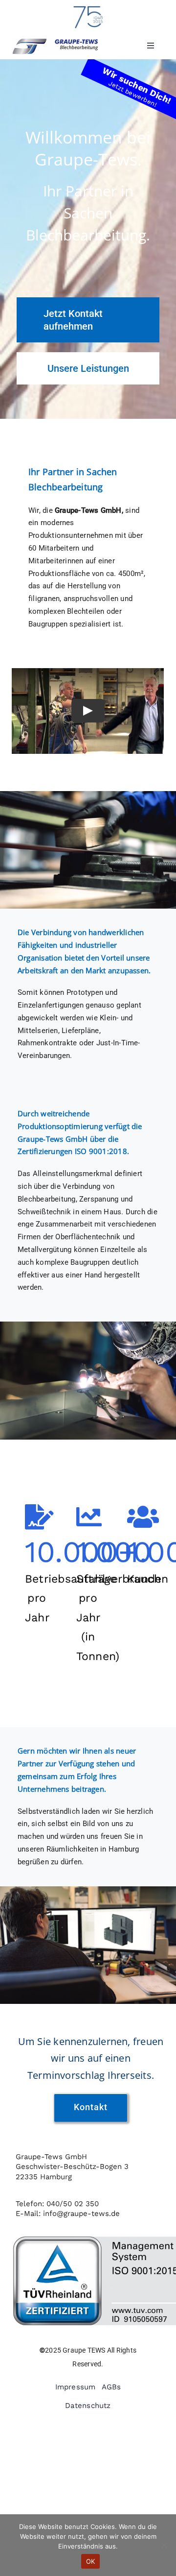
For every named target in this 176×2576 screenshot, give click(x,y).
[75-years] (88, 8)
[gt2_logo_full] (55, 41)
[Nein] (164, 2545)
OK (91, 2561)
